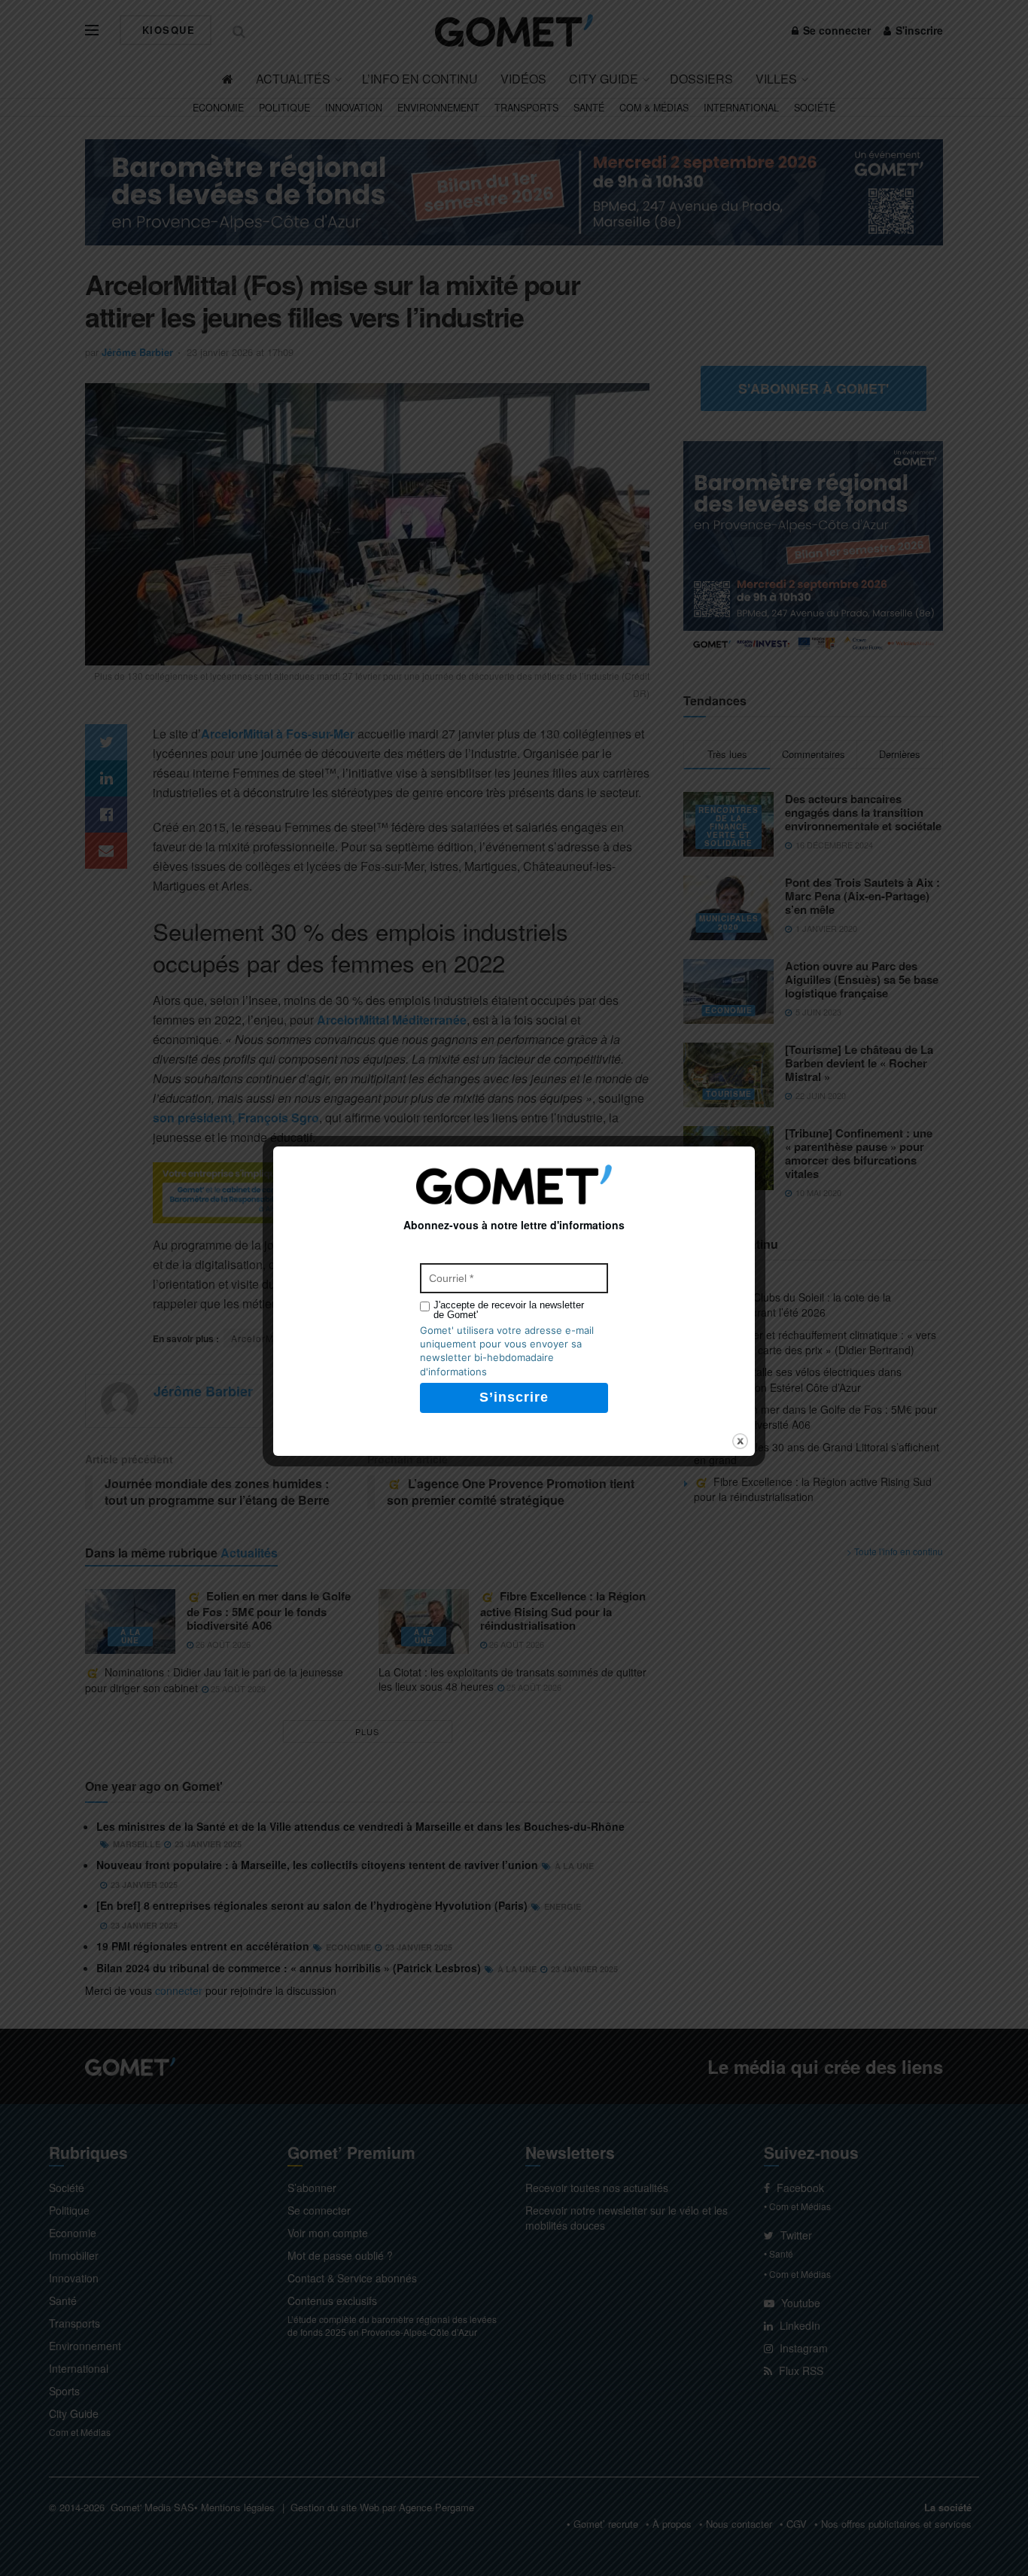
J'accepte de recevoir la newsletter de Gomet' (509, 1310)
